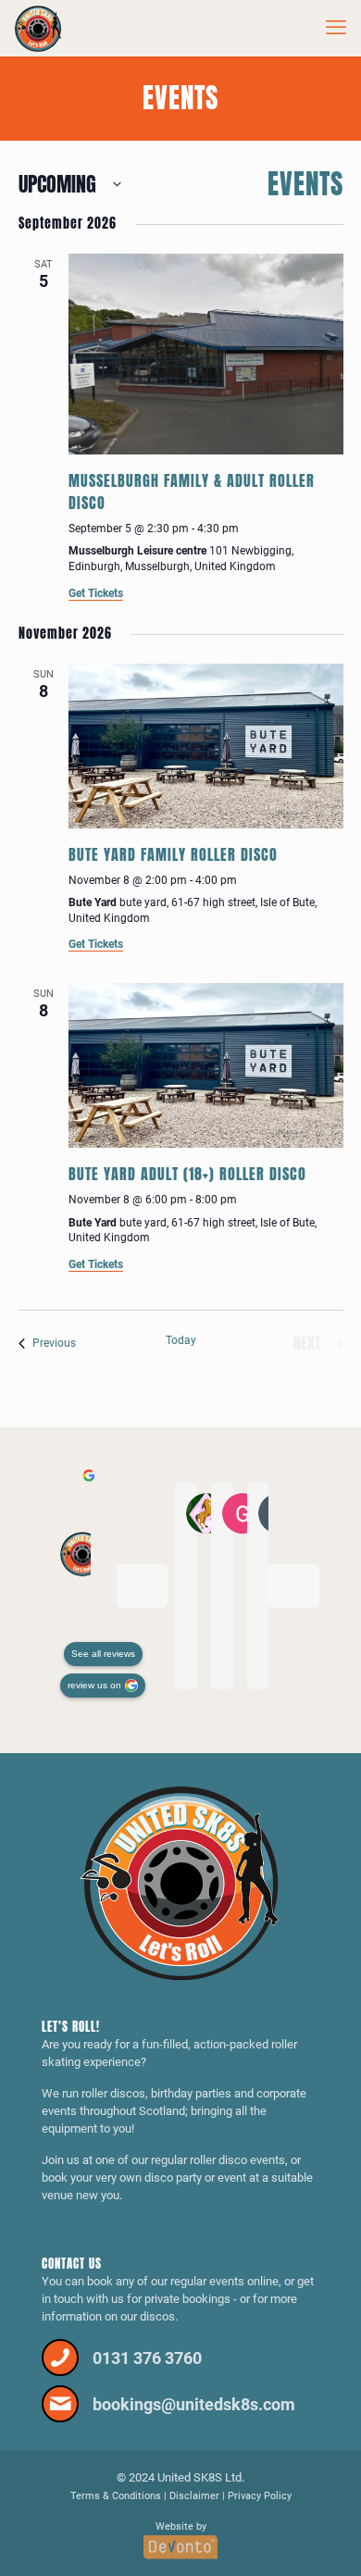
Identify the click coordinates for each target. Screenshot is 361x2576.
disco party (173, 2178)
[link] (181, 1883)
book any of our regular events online (183, 2281)
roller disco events (237, 2160)
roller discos (113, 2093)
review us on (94, 1685)
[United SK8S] (38, 28)
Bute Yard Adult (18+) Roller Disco (187, 1174)
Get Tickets (96, 593)
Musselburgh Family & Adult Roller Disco (192, 492)
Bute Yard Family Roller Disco (173, 854)
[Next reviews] (294, 1586)
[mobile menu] (336, 28)
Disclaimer (194, 2496)
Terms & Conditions (116, 2496)
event (232, 2178)
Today (181, 1340)
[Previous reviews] (142, 1586)
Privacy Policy (260, 2496)
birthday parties (191, 2093)
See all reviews (103, 1654)
